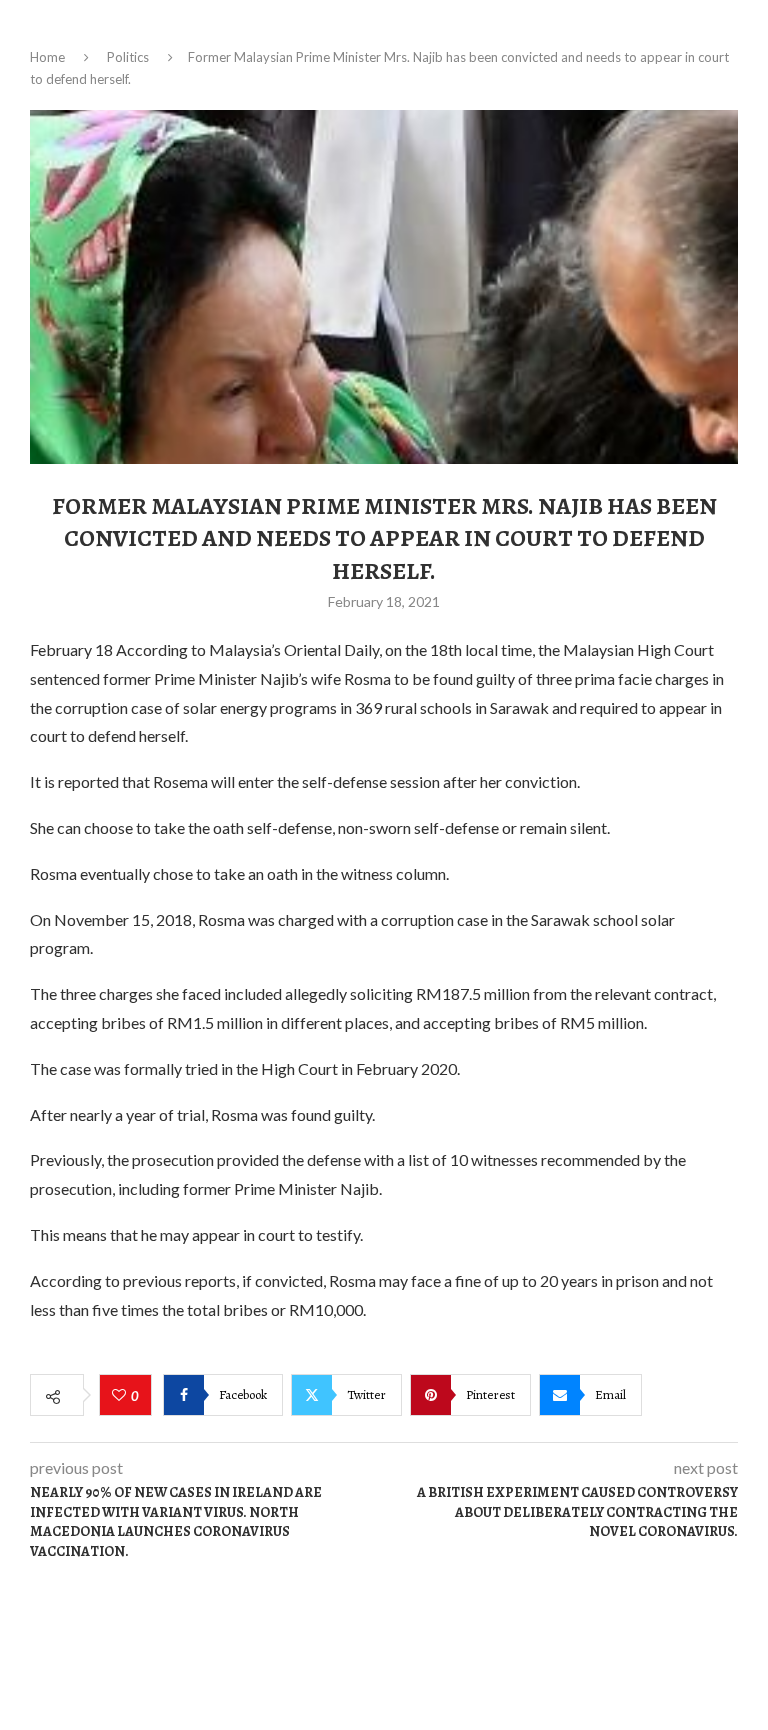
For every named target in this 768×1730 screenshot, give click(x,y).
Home (47, 57)
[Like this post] (121, 1396)
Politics (128, 57)
